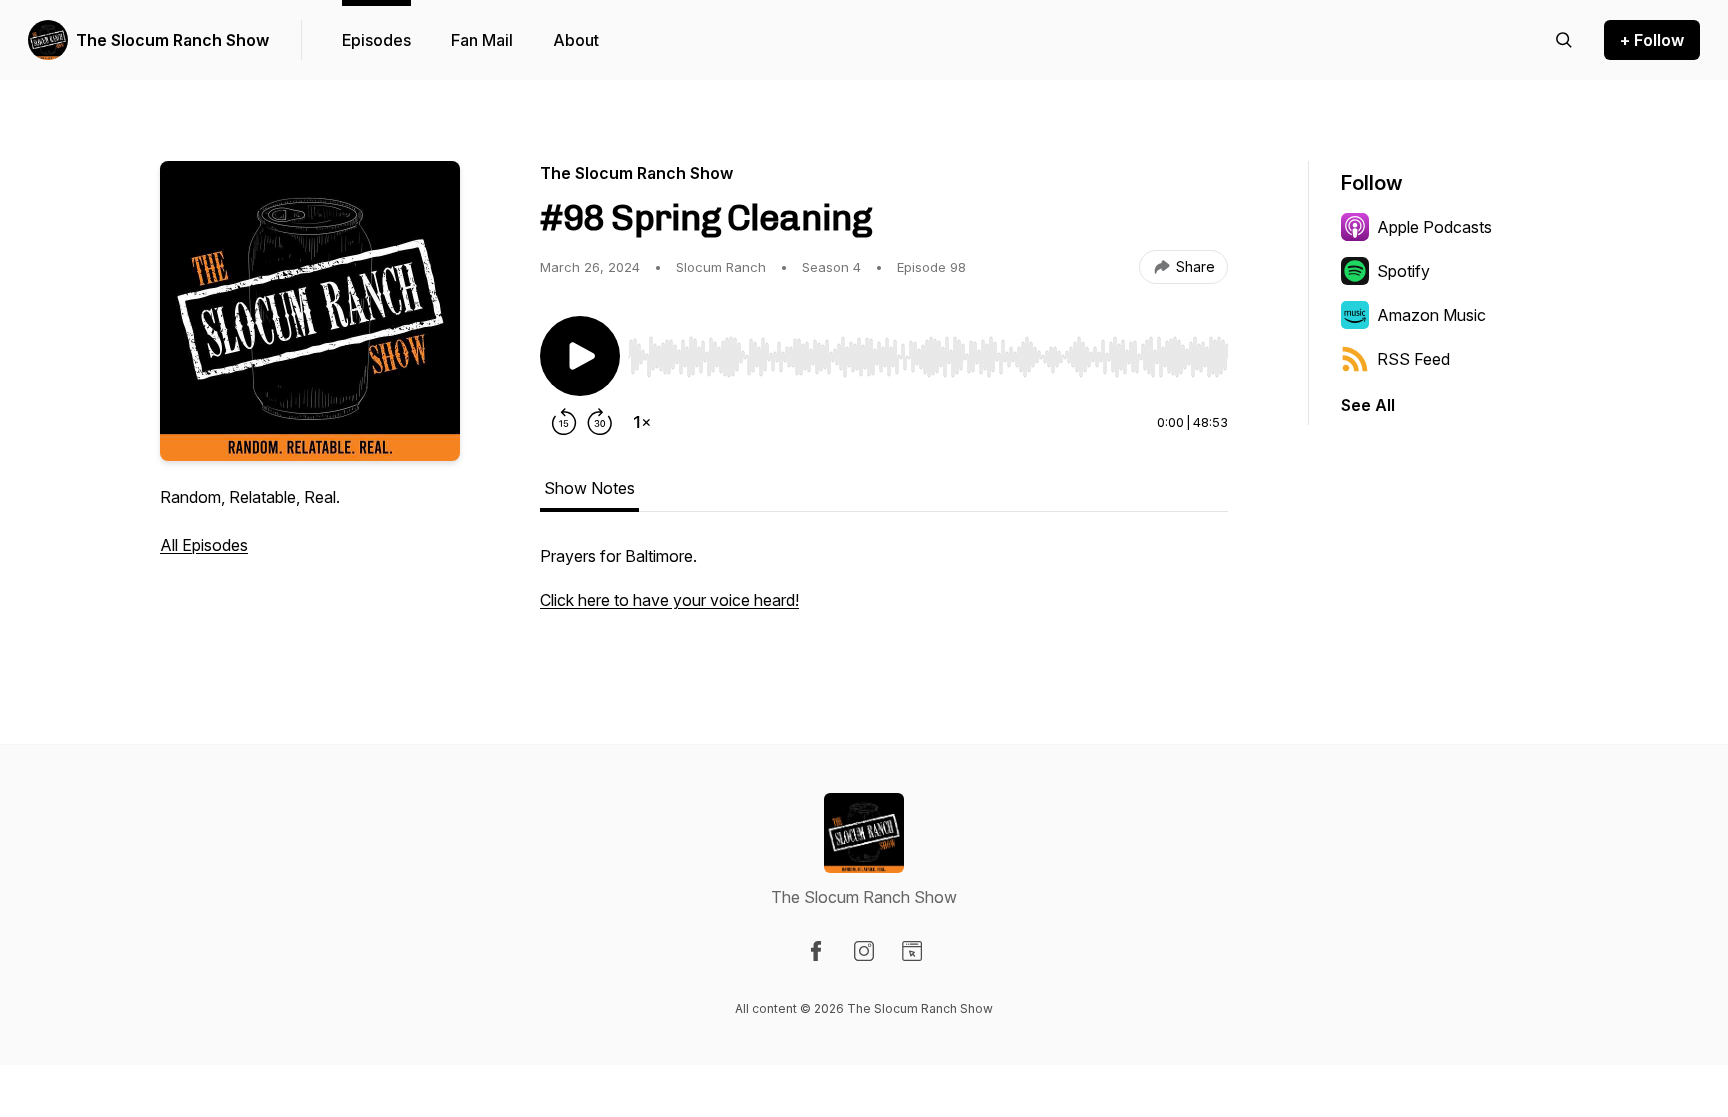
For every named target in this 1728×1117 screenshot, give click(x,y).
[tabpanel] (884, 588)
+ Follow (1652, 40)
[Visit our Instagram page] (864, 951)
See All (1368, 405)
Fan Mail (482, 40)
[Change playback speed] (642, 422)
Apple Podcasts (1434, 227)
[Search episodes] (1564, 40)
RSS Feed (1413, 359)
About (576, 40)
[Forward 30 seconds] (600, 422)
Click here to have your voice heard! (669, 600)
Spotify (1403, 271)
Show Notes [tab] (589, 488)
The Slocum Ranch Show (172, 40)
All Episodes (204, 545)
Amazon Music (1431, 315)
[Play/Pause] (580, 356)
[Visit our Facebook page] (816, 951)
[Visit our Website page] (912, 951)
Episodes (376, 40)
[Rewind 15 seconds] (564, 422)
